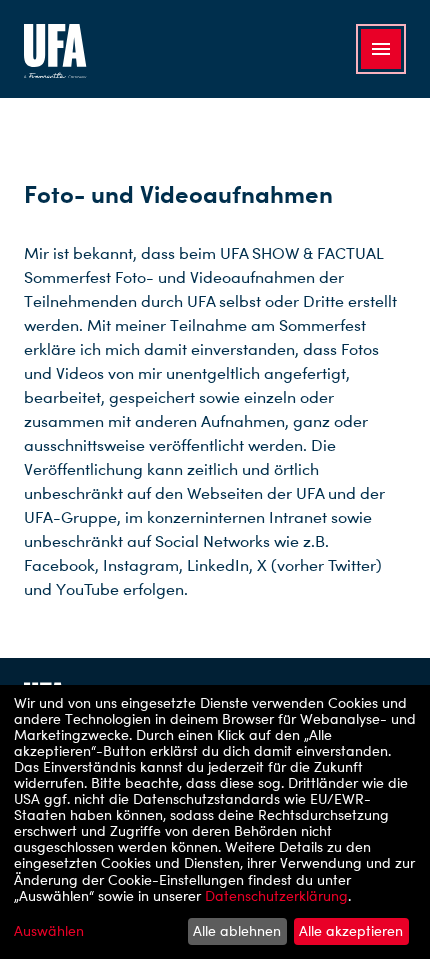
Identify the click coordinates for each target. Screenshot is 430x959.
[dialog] (215, 822)
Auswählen (49, 931)
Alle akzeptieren (351, 930)
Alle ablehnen (237, 930)
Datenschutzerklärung (276, 895)
